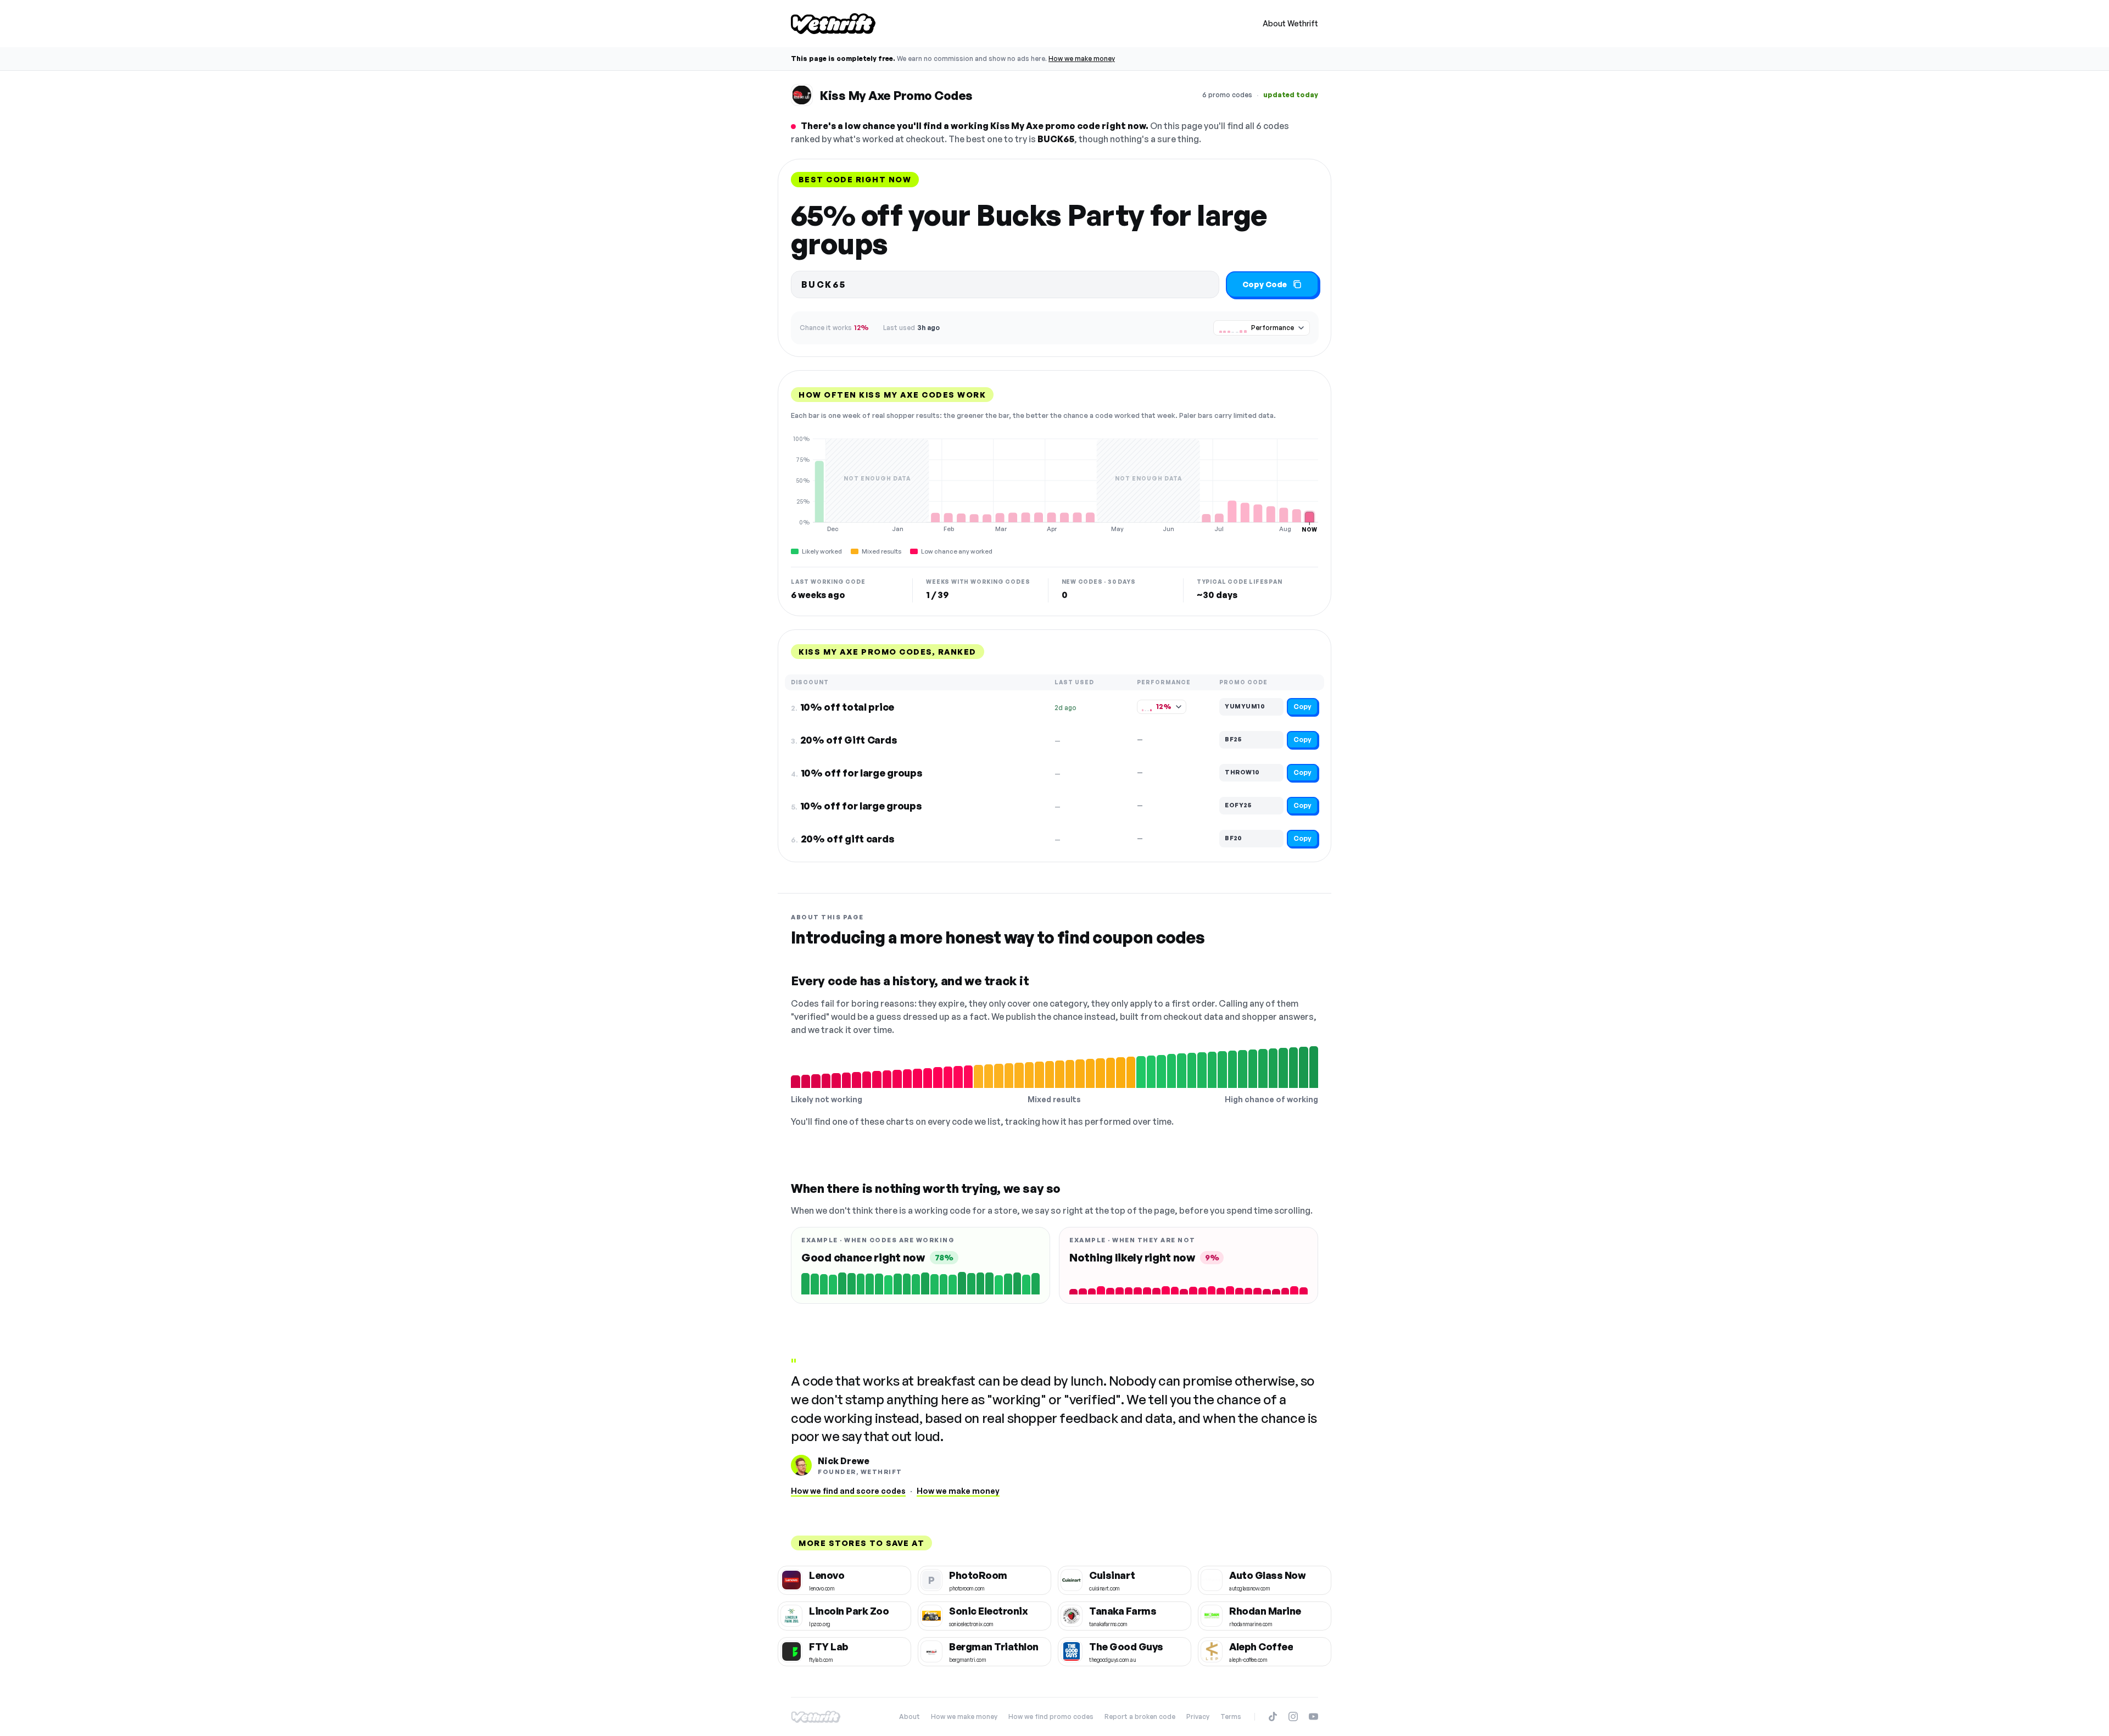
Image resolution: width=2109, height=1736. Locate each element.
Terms (1231, 1717)
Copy (1302, 707)
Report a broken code (1140, 1717)
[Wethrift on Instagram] (1293, 1717)
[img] (1054, 484)
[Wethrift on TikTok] (1273, 1717)
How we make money (1082, 58)
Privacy (1198, 1717)
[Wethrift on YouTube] (1313, 1717)
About (910, 1717)
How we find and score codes (848, 1491)
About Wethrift (1290, 23)
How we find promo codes (1051, 1717)
